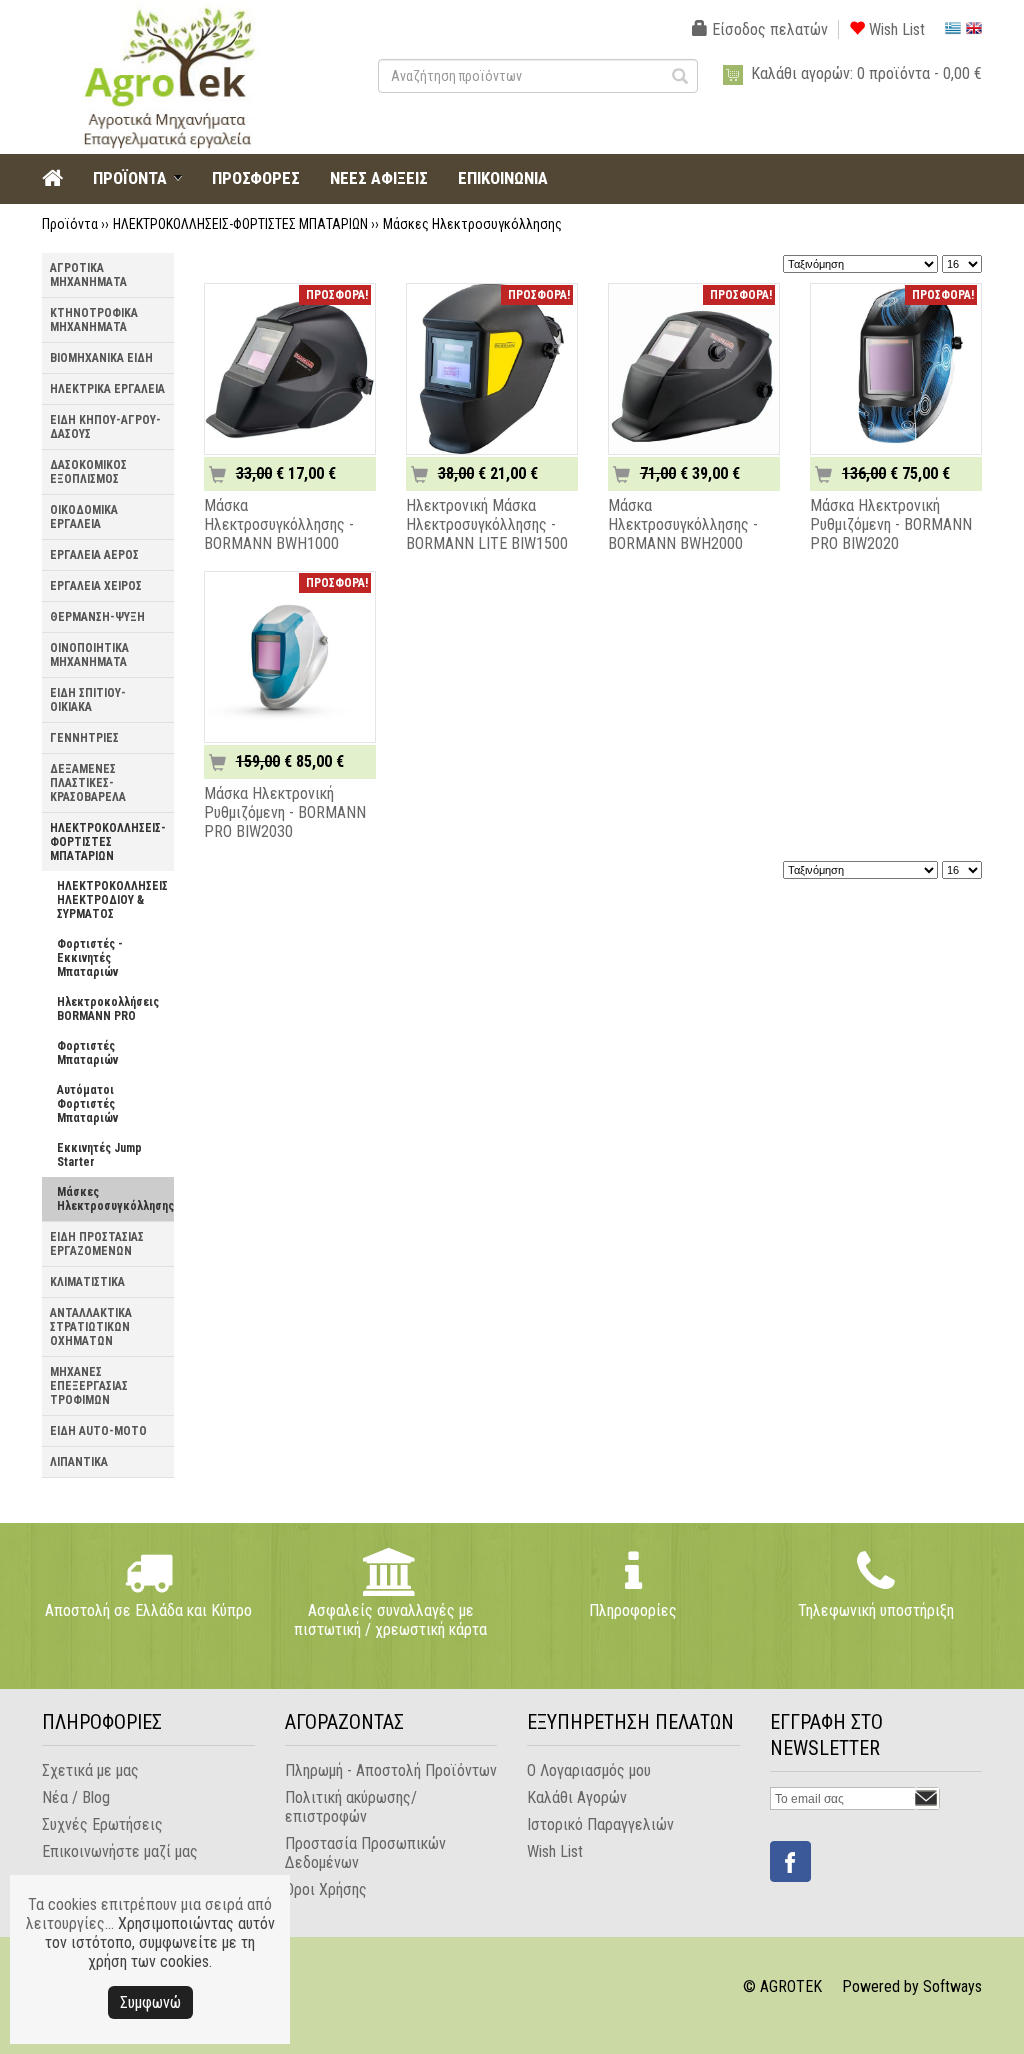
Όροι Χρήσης (326, 1889)
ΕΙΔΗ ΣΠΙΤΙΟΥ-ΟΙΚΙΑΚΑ (88, 700)
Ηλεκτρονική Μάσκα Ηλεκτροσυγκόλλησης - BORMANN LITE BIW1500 (487, 524)
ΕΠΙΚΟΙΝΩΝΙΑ (503, 178)
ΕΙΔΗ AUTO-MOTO (98, 1431)
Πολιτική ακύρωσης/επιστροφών (351, 1807)
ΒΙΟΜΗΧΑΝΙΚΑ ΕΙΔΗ (101, 358)
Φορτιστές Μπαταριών (87, 1053)
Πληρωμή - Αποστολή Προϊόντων (391, 1770)
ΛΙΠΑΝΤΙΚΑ (79, 1462)
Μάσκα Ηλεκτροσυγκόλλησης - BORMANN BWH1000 (279, 524)
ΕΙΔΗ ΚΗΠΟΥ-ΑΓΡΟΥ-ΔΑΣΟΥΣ (105, 427)
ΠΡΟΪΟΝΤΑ (130, 178)
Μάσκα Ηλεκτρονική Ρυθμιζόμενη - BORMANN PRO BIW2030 (285, 812)
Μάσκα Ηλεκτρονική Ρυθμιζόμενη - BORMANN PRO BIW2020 (891, 524)
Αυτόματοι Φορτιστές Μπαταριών (87, 1104)
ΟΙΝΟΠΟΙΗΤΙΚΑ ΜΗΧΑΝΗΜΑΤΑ (89, 655)
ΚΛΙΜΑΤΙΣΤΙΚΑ (87, 1282)
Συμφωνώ (150, 2002)
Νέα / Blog (76, 1797)
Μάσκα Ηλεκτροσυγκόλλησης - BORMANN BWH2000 (683, 524)
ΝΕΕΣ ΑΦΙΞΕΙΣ (379, 178)
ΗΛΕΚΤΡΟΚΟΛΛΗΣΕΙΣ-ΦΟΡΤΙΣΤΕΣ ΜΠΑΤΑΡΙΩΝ (240, 224)
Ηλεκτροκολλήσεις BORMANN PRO (108, 1009)
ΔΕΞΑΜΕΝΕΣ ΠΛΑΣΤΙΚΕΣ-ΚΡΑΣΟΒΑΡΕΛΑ (88, 783)
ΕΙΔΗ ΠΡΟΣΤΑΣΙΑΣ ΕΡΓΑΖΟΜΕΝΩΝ (97, 1244)
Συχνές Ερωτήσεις (102, 1824)
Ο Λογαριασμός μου (589, 1770)
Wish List (895, 29)
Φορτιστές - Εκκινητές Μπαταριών (90, 958)
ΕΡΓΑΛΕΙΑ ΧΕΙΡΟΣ (96, 586)
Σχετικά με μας (90, 1770)
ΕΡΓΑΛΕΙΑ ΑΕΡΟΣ (94, 555)
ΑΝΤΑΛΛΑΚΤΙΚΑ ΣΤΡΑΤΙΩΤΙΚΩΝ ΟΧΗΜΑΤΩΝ (91, 1327)
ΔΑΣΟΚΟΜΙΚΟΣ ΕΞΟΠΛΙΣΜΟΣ (88, 472)
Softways (952, 1986)
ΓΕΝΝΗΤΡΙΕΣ (84, 738)
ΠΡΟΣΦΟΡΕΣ (256, 178)
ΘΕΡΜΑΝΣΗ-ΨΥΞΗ (97, 617)
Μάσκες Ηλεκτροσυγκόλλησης (472, 224)
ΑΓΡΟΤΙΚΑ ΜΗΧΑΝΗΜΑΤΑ (88, 275)
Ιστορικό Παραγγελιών (600, 1824)
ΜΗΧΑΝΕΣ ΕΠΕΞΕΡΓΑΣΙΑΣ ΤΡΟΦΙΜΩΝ (89, 1386)
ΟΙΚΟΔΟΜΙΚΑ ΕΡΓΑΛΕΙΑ (84, 517)
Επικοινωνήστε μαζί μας (120, 1851)
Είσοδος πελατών (768, 29)
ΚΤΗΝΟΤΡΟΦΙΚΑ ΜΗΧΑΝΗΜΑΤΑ (94, 320)
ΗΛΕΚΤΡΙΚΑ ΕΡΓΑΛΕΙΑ (107, 389)
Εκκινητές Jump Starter (99, 1155)
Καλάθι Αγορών (577, 1797)
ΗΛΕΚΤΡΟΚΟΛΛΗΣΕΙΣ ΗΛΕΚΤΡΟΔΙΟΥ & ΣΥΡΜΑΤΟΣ (112, 900)
